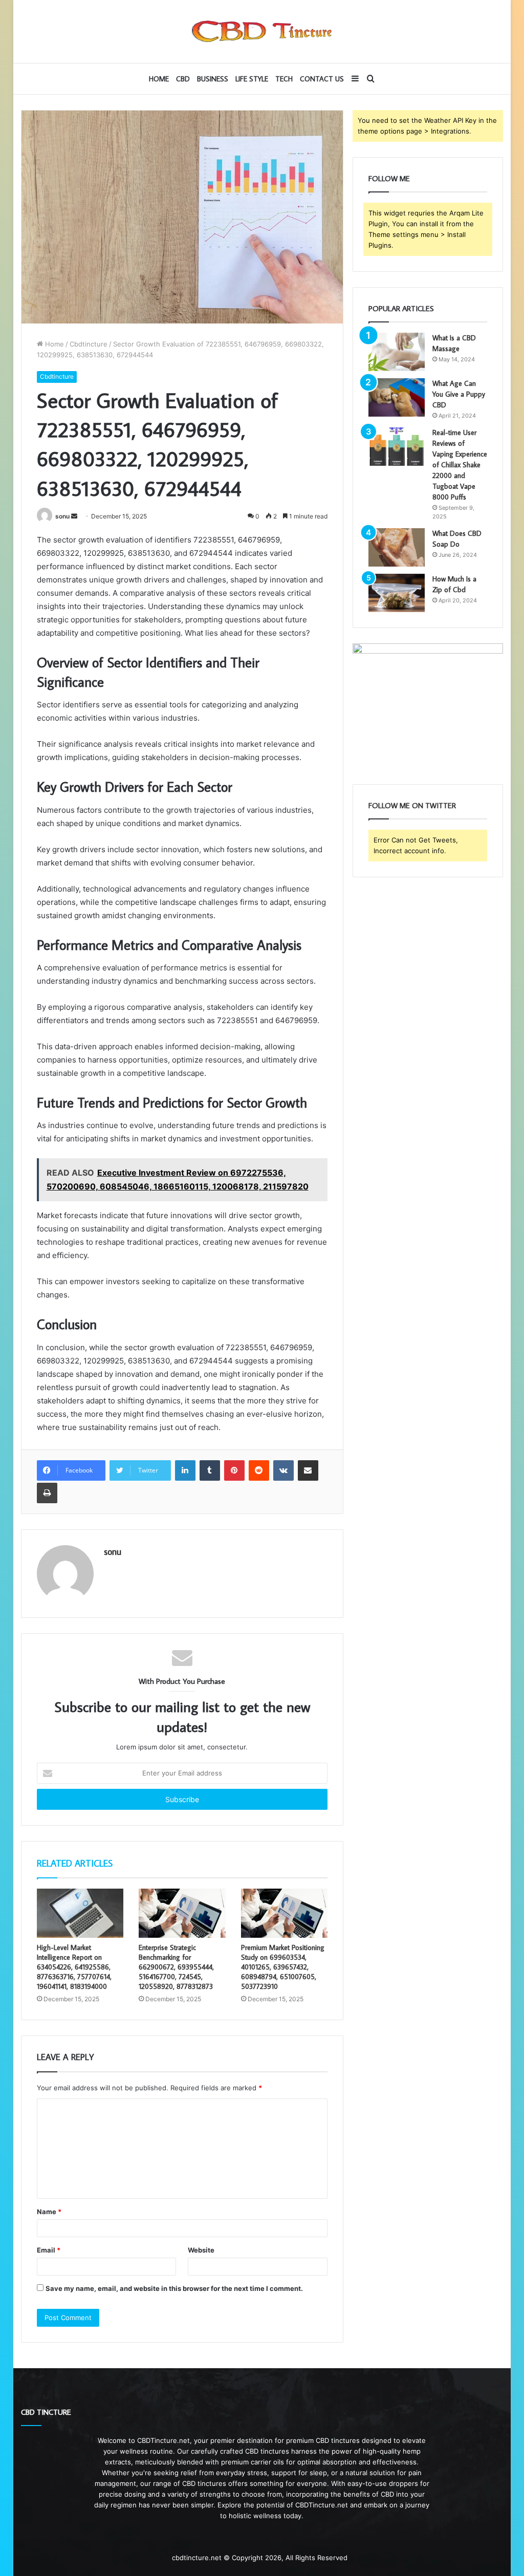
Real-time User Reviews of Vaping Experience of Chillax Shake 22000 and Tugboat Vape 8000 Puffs (460, 465)
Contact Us (322, 79)
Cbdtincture (89, 344)
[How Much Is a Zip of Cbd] (397, 593)
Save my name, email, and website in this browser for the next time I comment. (174, 2288)
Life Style (252, 79)
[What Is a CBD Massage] (397, 352)
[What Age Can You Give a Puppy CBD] (397, 397)
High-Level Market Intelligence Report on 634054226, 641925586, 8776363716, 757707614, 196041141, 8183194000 (74, 1967)
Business (213, 79)
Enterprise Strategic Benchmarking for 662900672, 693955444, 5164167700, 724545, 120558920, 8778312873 (176, 1967)
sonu (62, 516)
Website (201, 2250)
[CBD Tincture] (262, 31)
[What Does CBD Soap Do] (397, 547)
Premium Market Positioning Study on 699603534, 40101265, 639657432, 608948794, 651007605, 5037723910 (283, 1967)
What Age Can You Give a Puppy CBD (459, 394)
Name (49, 2212)
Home (159, 79)
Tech (284, 79)
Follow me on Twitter (412, 805)
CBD (183, 79)
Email (49, 2250)
